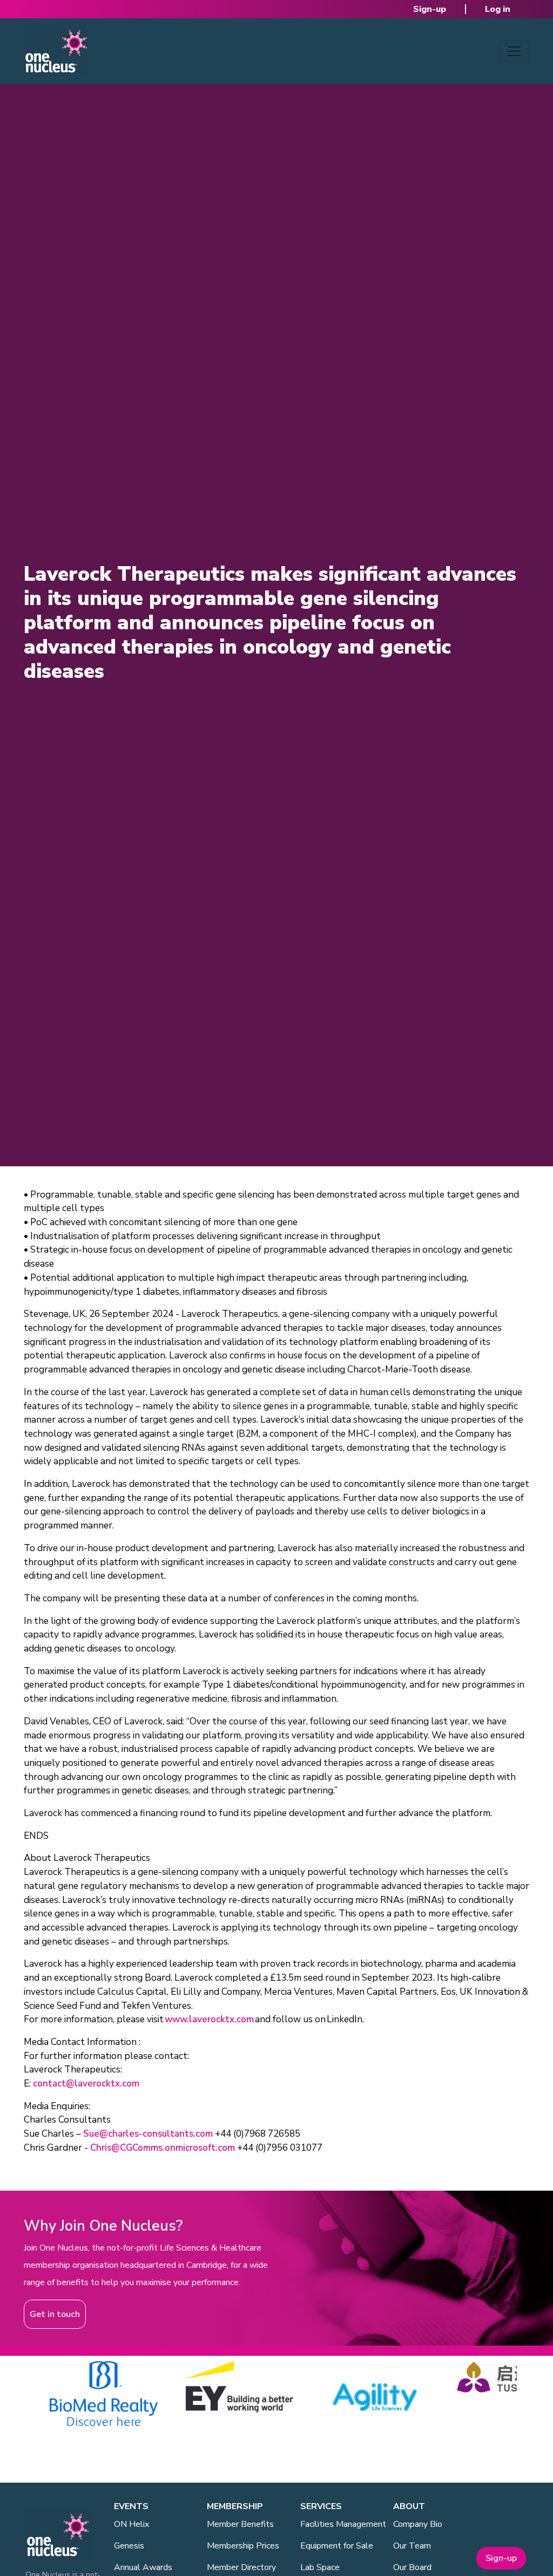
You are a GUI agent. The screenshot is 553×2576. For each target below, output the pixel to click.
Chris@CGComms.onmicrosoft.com (163, 2148)
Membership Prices (243, 2546)
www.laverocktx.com (209, 2019)
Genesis (129, 2546)
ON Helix (131, 2524)
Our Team (412, 2546)
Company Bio (418, 2524)
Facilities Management (343, 2524)
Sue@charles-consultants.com (148, 2134)
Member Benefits (240, 2524)
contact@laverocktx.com (86, 2084)
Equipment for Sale (337, 2546)
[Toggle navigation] (514, 51)
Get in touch (55, 2314)
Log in (498, 9)
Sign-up (430, 9)
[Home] (56, 51)
